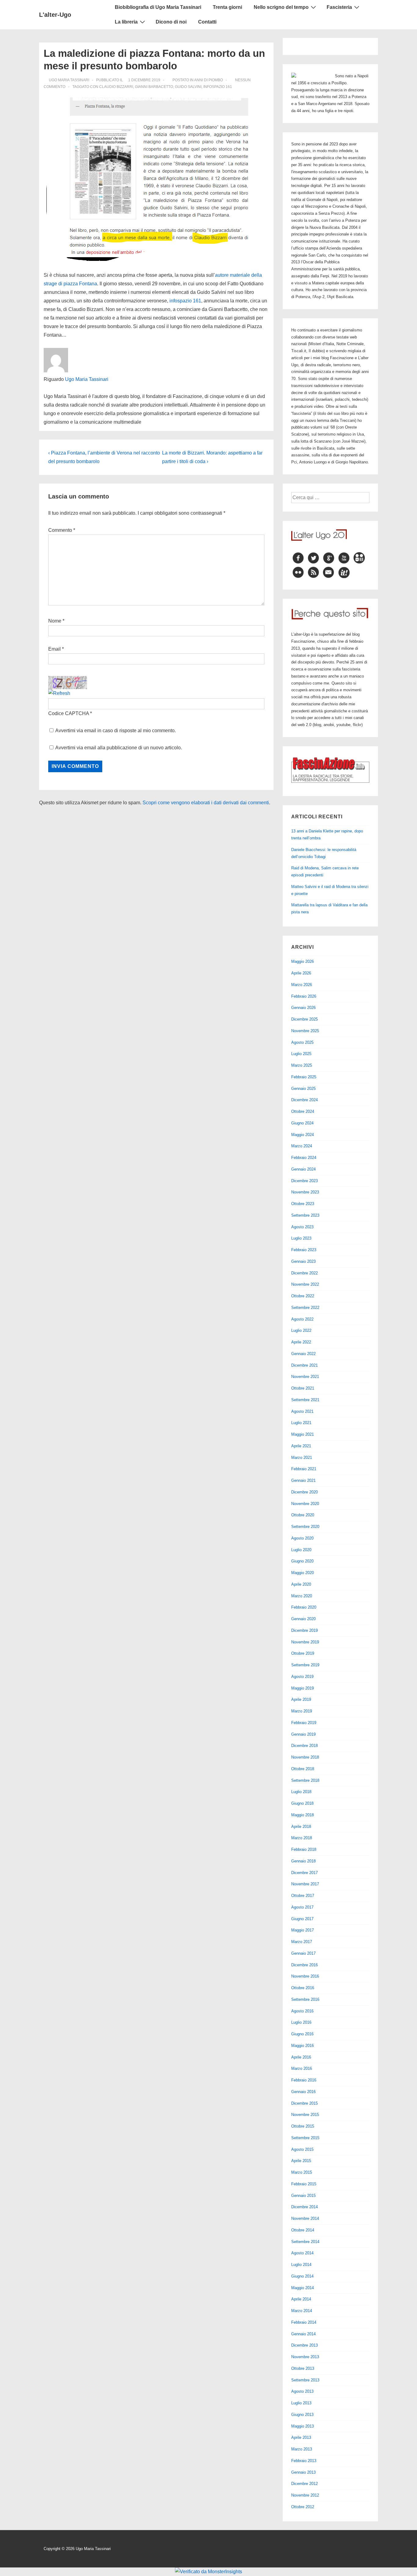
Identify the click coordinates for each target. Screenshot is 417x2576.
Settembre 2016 (305, 1999)
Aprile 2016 (301, 2057)
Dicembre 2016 (305, 1965)
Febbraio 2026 (304, 996)
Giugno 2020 (302, 1561)
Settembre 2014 (305, 2242)
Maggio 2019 (303, 1688)
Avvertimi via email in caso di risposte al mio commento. (116, 731)
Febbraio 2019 (304, 1723)
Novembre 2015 (305, 2115)
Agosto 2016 (302, 2011)
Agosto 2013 (302, 2391)
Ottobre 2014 (303, 2230)
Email (54, 649)
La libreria (126, 22)
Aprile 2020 (301, 1584)
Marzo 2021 (302, 1458)
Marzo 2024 (302, 1146)
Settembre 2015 (305, 2138)
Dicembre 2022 (305, 1273)
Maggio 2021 (303, 1434)
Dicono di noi (171, 22)
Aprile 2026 (301, 973)
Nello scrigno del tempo (281, 7)
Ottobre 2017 (303, 1896)
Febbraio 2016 (304, 2080)
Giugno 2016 (302, 2034)
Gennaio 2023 (303, 1261)
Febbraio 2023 (304, 1250)
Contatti (207, 22)
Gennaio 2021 (303, 1480)
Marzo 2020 (302, 1596)
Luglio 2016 (301, 2022)
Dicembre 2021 (305, 1365)
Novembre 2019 (305, 1642)
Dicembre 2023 (305, 1181)
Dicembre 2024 (305, 1100)
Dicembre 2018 (305, 1746)
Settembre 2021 (305, 1400)
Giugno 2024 (302, 1123)
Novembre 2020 (305, 1504)
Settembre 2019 (305, 1665)
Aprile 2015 (301, 2161)
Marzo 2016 (302, 2068)
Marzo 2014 (302, 2311)
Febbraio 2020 (304, 1607)
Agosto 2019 (302, 1677)
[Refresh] (59, 693)
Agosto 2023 (302, 1227)
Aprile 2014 (301, 2299)
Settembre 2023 (305, 1215)
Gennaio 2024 (303, 1169)
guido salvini (188, 87)
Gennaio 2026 (303, 1008)
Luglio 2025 (301, 1054)
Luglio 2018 (301, 1792)
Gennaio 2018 (303, 1861)
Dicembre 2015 (305, 2103)
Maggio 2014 (303, 2288)
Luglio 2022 (301, 1330)
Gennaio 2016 (303, 2092)
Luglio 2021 (301, 1423)
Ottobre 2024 (303, 1111)
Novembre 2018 (305, 1757)
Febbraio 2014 (304, 2322)
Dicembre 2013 (305, 2345)
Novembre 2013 (305, 2357)
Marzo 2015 (302, 2172)
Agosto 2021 (302, 1411)
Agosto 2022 (302, 1319)
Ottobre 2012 (303, 2507)
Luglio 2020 (301, 1550)
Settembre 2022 (305, 1308)
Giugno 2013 (302, 2415)
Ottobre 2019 (303, 1653)
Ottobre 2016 (303, 1988)
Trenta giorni (227, 7)
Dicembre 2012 (305, 2484)
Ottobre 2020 (303, 1515)
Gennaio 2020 (303, 1619)
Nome (55, 621)
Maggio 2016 (303, 2046)
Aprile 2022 (301, 1342)
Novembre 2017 (305, 1884)
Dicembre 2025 (305, 1019)
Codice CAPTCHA (69, 713)
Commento (62, 530)
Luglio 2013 (301, 2403)
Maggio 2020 (303, 1573)
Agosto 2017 (302, 1907)
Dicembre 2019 (305, 1630)
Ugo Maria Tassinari (87, 379)
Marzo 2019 (302, 1711)
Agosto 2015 (302, 2149)
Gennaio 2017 (303, 1953)
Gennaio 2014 (303, 2334)
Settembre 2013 (305, 2380)
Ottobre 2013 (303, 2368)
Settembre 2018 (305, 1780)
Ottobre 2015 (303, 2126)
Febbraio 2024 (304, 1158)
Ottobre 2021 (303, 1388)
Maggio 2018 (303, 1815)
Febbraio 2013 (304, 2461)
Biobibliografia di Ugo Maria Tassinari (158, 7)
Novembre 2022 (305, 1284)
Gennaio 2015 (303, 2196)
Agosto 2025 (302, 1042)
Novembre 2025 (305, 1031)
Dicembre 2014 (305, 2207)
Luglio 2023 (301, 1238)
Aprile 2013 (301, 2437)
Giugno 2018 (302, 1803)
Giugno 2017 (302, 1919)
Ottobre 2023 (303, 1204)
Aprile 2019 (301, 1699)
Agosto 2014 (302, 2253)
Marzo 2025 (302, 1065)
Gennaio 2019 (303, 1734)
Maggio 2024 (303, 1135)
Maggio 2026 (303, 961)
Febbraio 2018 (304, 1849)
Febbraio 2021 (304, 1469)
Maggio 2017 (303, 1930)
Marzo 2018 (302, 1838)
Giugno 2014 (302, 2276)
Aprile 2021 (301, 1446)
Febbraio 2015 (304, 2184)
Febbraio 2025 (304, 1077)
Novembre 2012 (305, 2495)
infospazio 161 (218, 87)
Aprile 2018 (301, 1827)
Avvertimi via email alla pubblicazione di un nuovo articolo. (119, 748)
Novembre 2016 (305, 1976)
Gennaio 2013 (303, 2472)
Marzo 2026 (302, 985)
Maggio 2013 (303, 2426)
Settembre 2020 (305, 1527)
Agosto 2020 (302, 1538)
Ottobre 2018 (303, 1769)
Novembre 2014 (305, 2218)
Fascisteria (339, 7)
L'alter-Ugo (55, 15)
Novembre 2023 (305, 1192)
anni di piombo (209, 80)
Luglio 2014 (301, 2265)
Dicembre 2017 (305, 1873)
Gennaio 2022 (303, 1354)
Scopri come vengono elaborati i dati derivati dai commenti (206, 803)
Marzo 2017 (302, 1942)
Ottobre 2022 (303, 1296)
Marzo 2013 (302, 2449)
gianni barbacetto (154, 87)
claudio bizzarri (116, 87)
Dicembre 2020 (305, 1492)
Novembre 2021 (305, 1377)
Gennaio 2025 (303, 1089)
